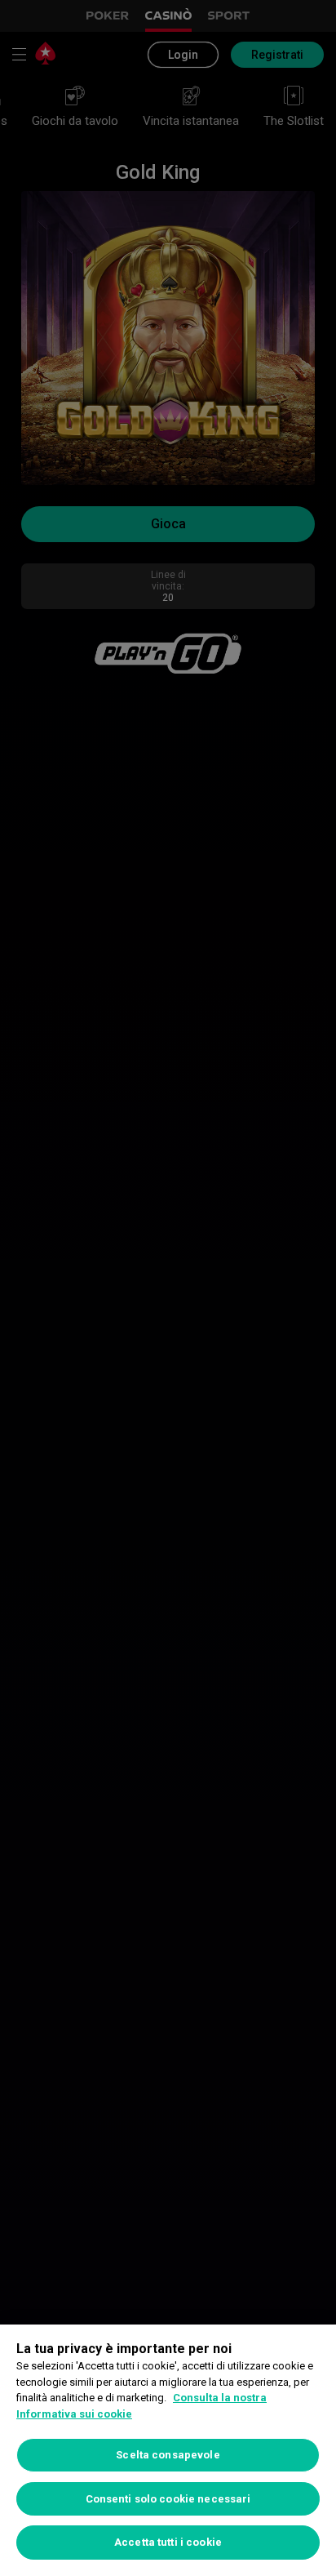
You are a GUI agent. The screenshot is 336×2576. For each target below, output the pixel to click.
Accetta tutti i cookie (168, 2542)
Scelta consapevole (168, 2455)
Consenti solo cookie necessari (168, 2499)
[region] (168, 2450)
